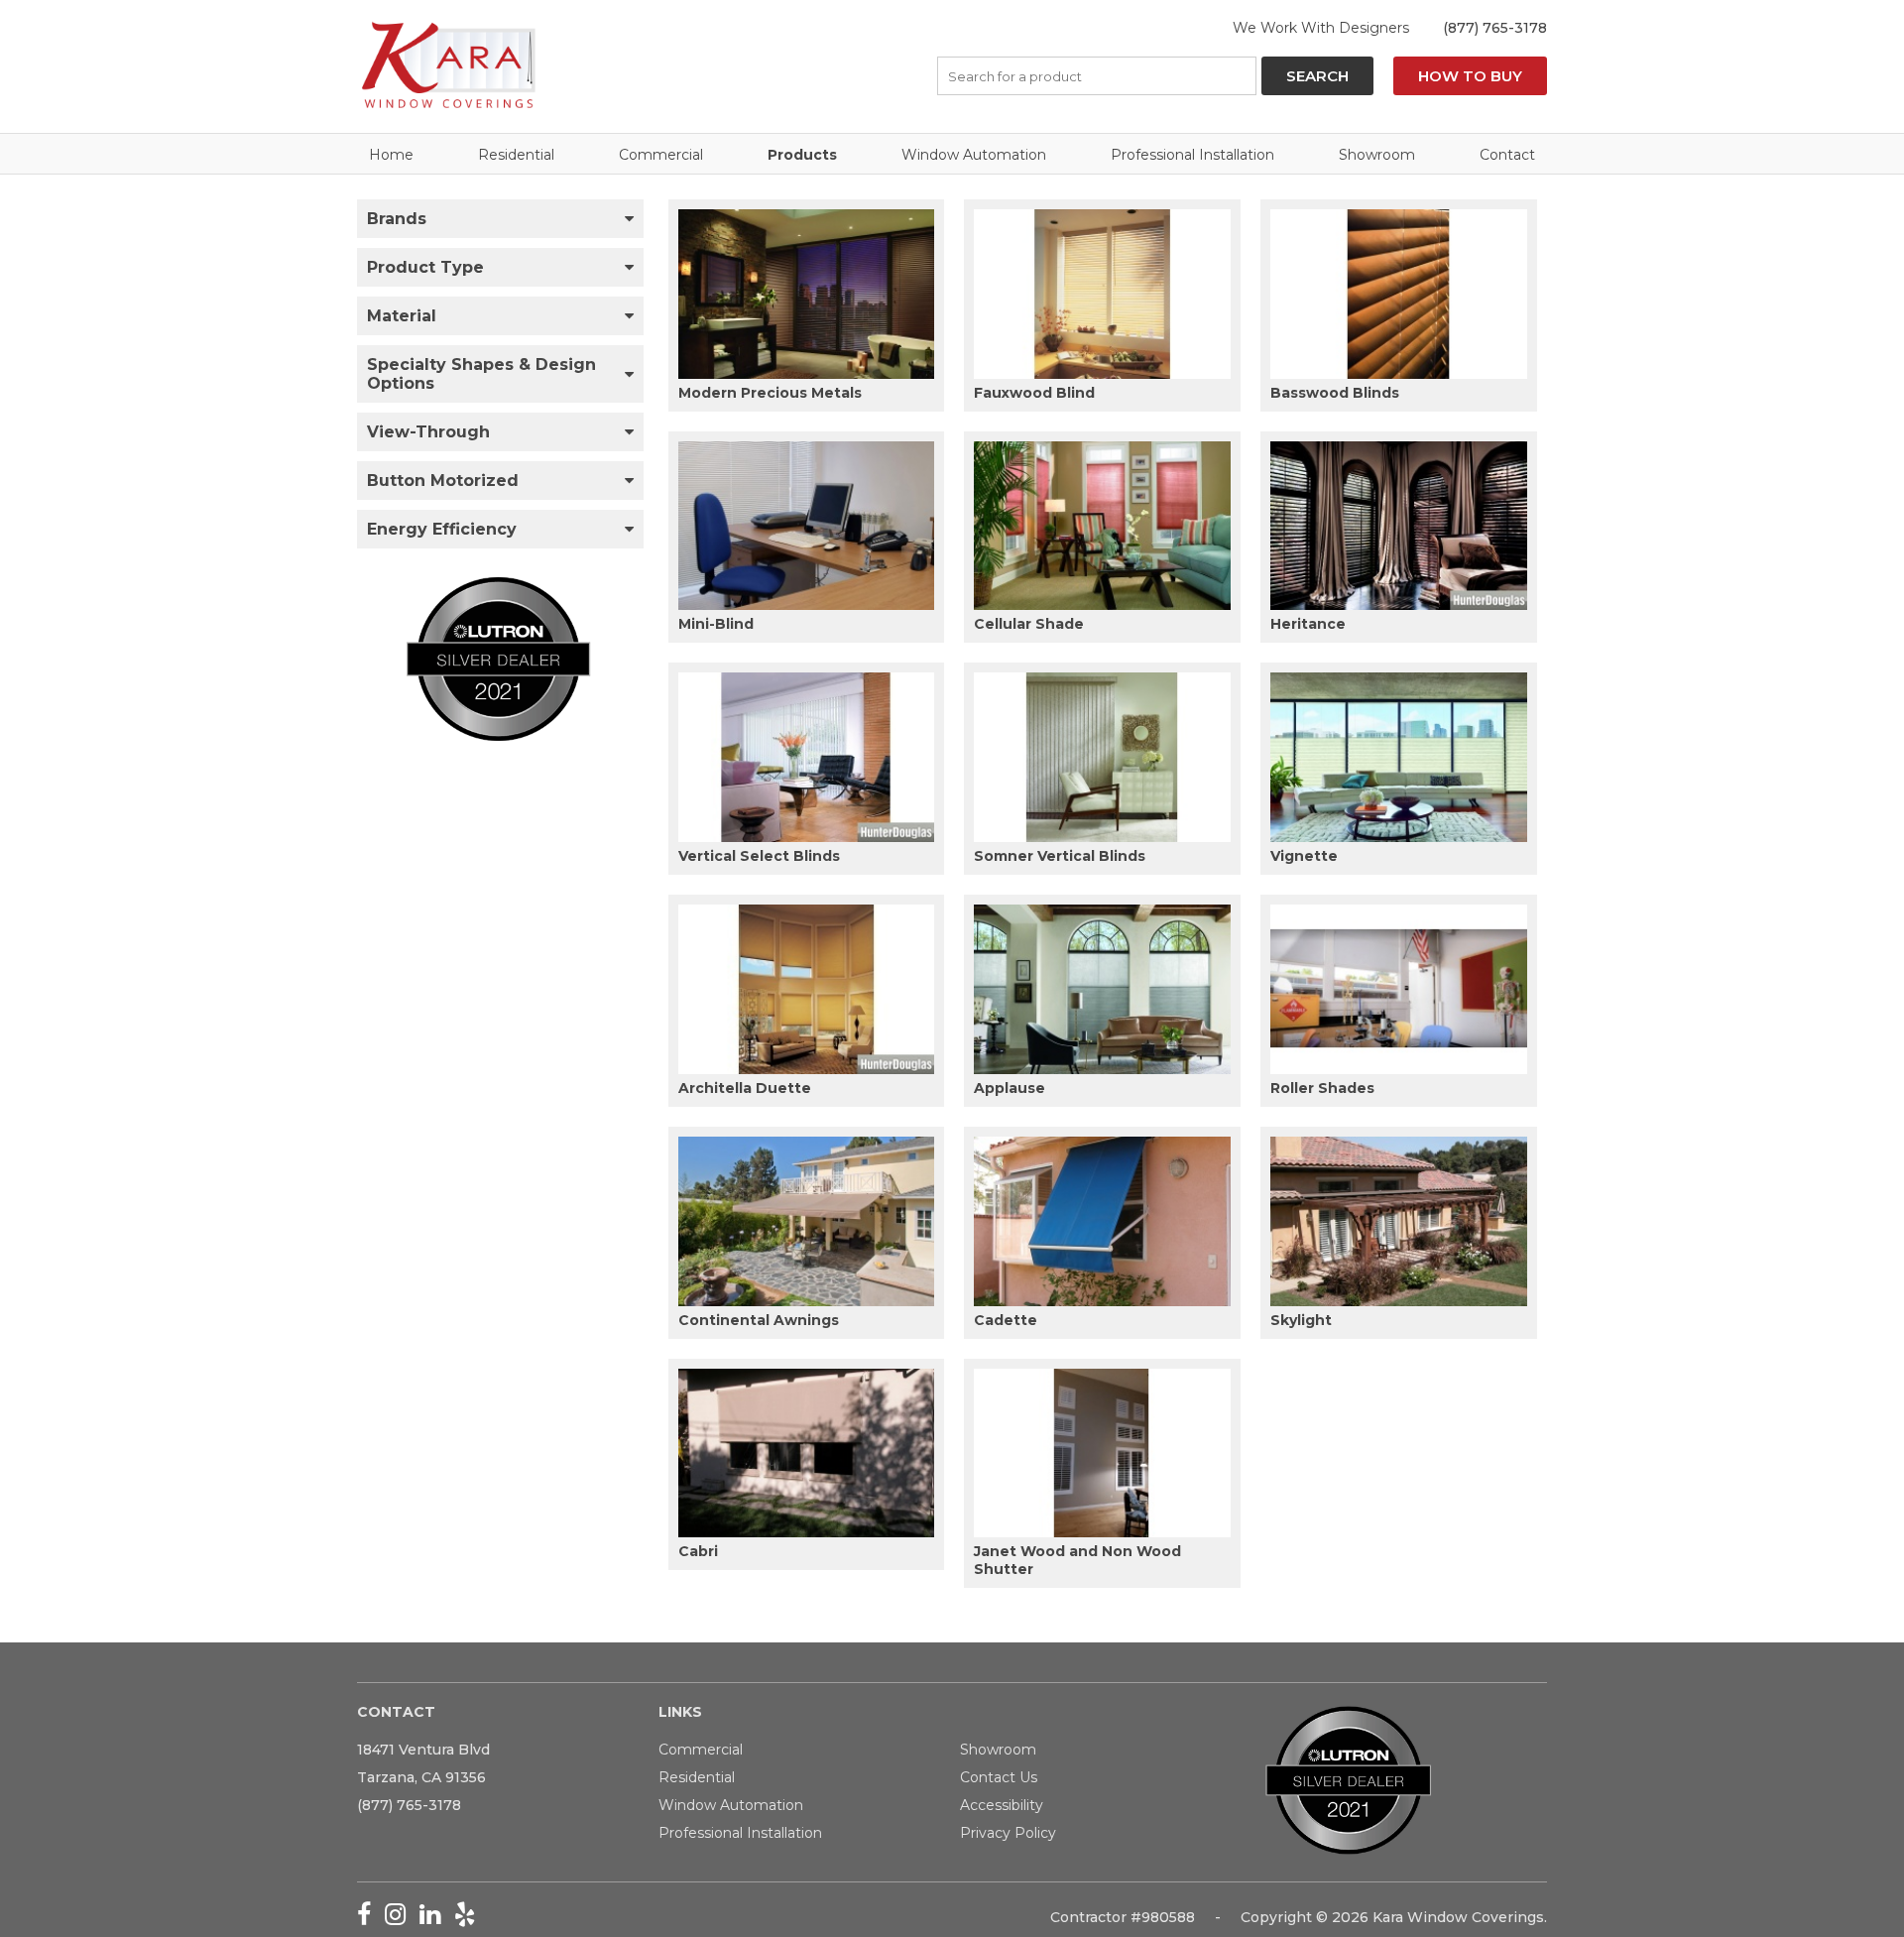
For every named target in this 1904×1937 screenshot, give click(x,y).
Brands (397, 219)
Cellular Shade (1029, 624)
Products (802, 155)
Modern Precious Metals (770, 393)
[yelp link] (470, 1918)
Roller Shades (1322, 1088)
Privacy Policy (1008, 1833)
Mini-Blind (716, 624)
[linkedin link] (437, 1918)
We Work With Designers (1321, 28)
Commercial (661, 155)
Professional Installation (1192, 155)
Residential (516, 155)
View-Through (428, 432)
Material (402, 316)
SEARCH (1317, 76)
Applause (1010, 1088)
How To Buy (1470, 76)
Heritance (1308, 624)
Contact (1507, 155)
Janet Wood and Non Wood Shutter (1077, 1560)
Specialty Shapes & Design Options (481, 374)
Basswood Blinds (1335, 393)
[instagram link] (402, 1918)
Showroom (1377, 155)
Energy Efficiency (442, 529)
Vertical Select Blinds (759, 856)
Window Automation (974, 155)
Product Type (425, 267)
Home (391, 155)
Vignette (1304, 856)
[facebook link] (371, 1918)
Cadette (1006, 1320)
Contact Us (999, 1777)
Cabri (698, 1551)
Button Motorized (443, 481)
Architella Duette (745, 1088)
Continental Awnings (759, 1320)
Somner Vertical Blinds (1060, 856)
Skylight (1301, 1320)
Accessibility (1002, 1805)
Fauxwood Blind (1034, 393)
